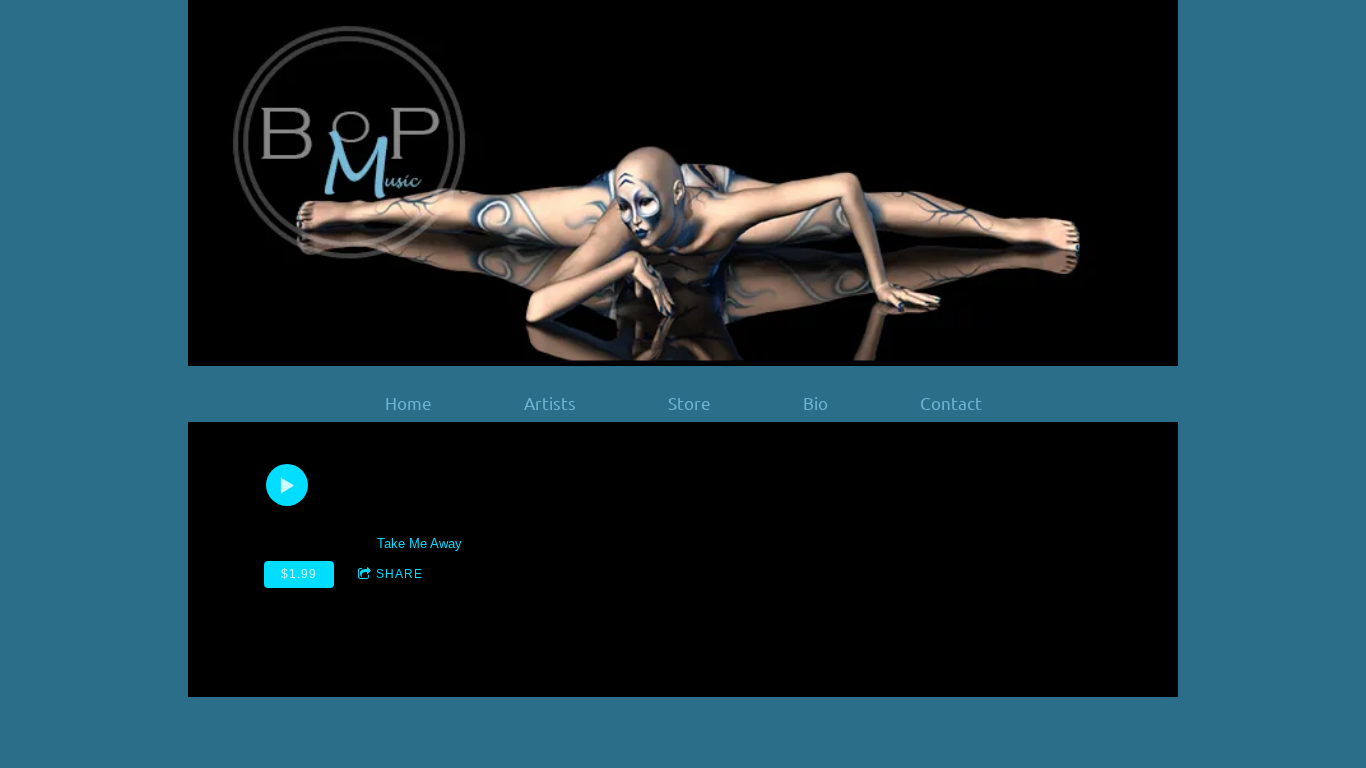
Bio (815, 403)
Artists (550, 403)
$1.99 (299, 574)
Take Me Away (419, 543)
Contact (951, 403)
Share (399, 574)
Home (408, 403)
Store (689, 403)
